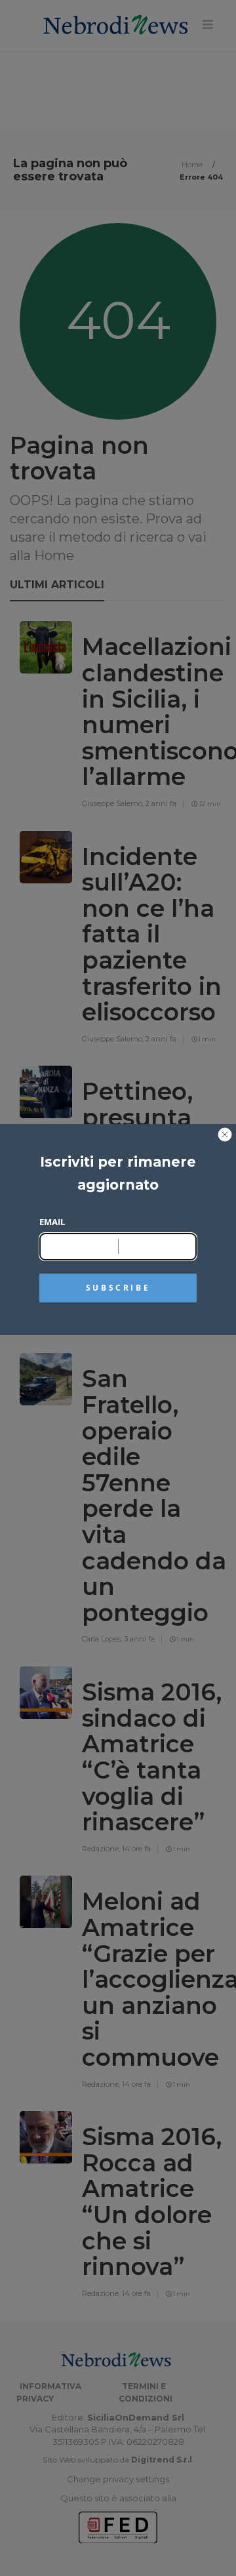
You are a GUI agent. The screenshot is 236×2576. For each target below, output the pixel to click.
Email (52, 1222)
